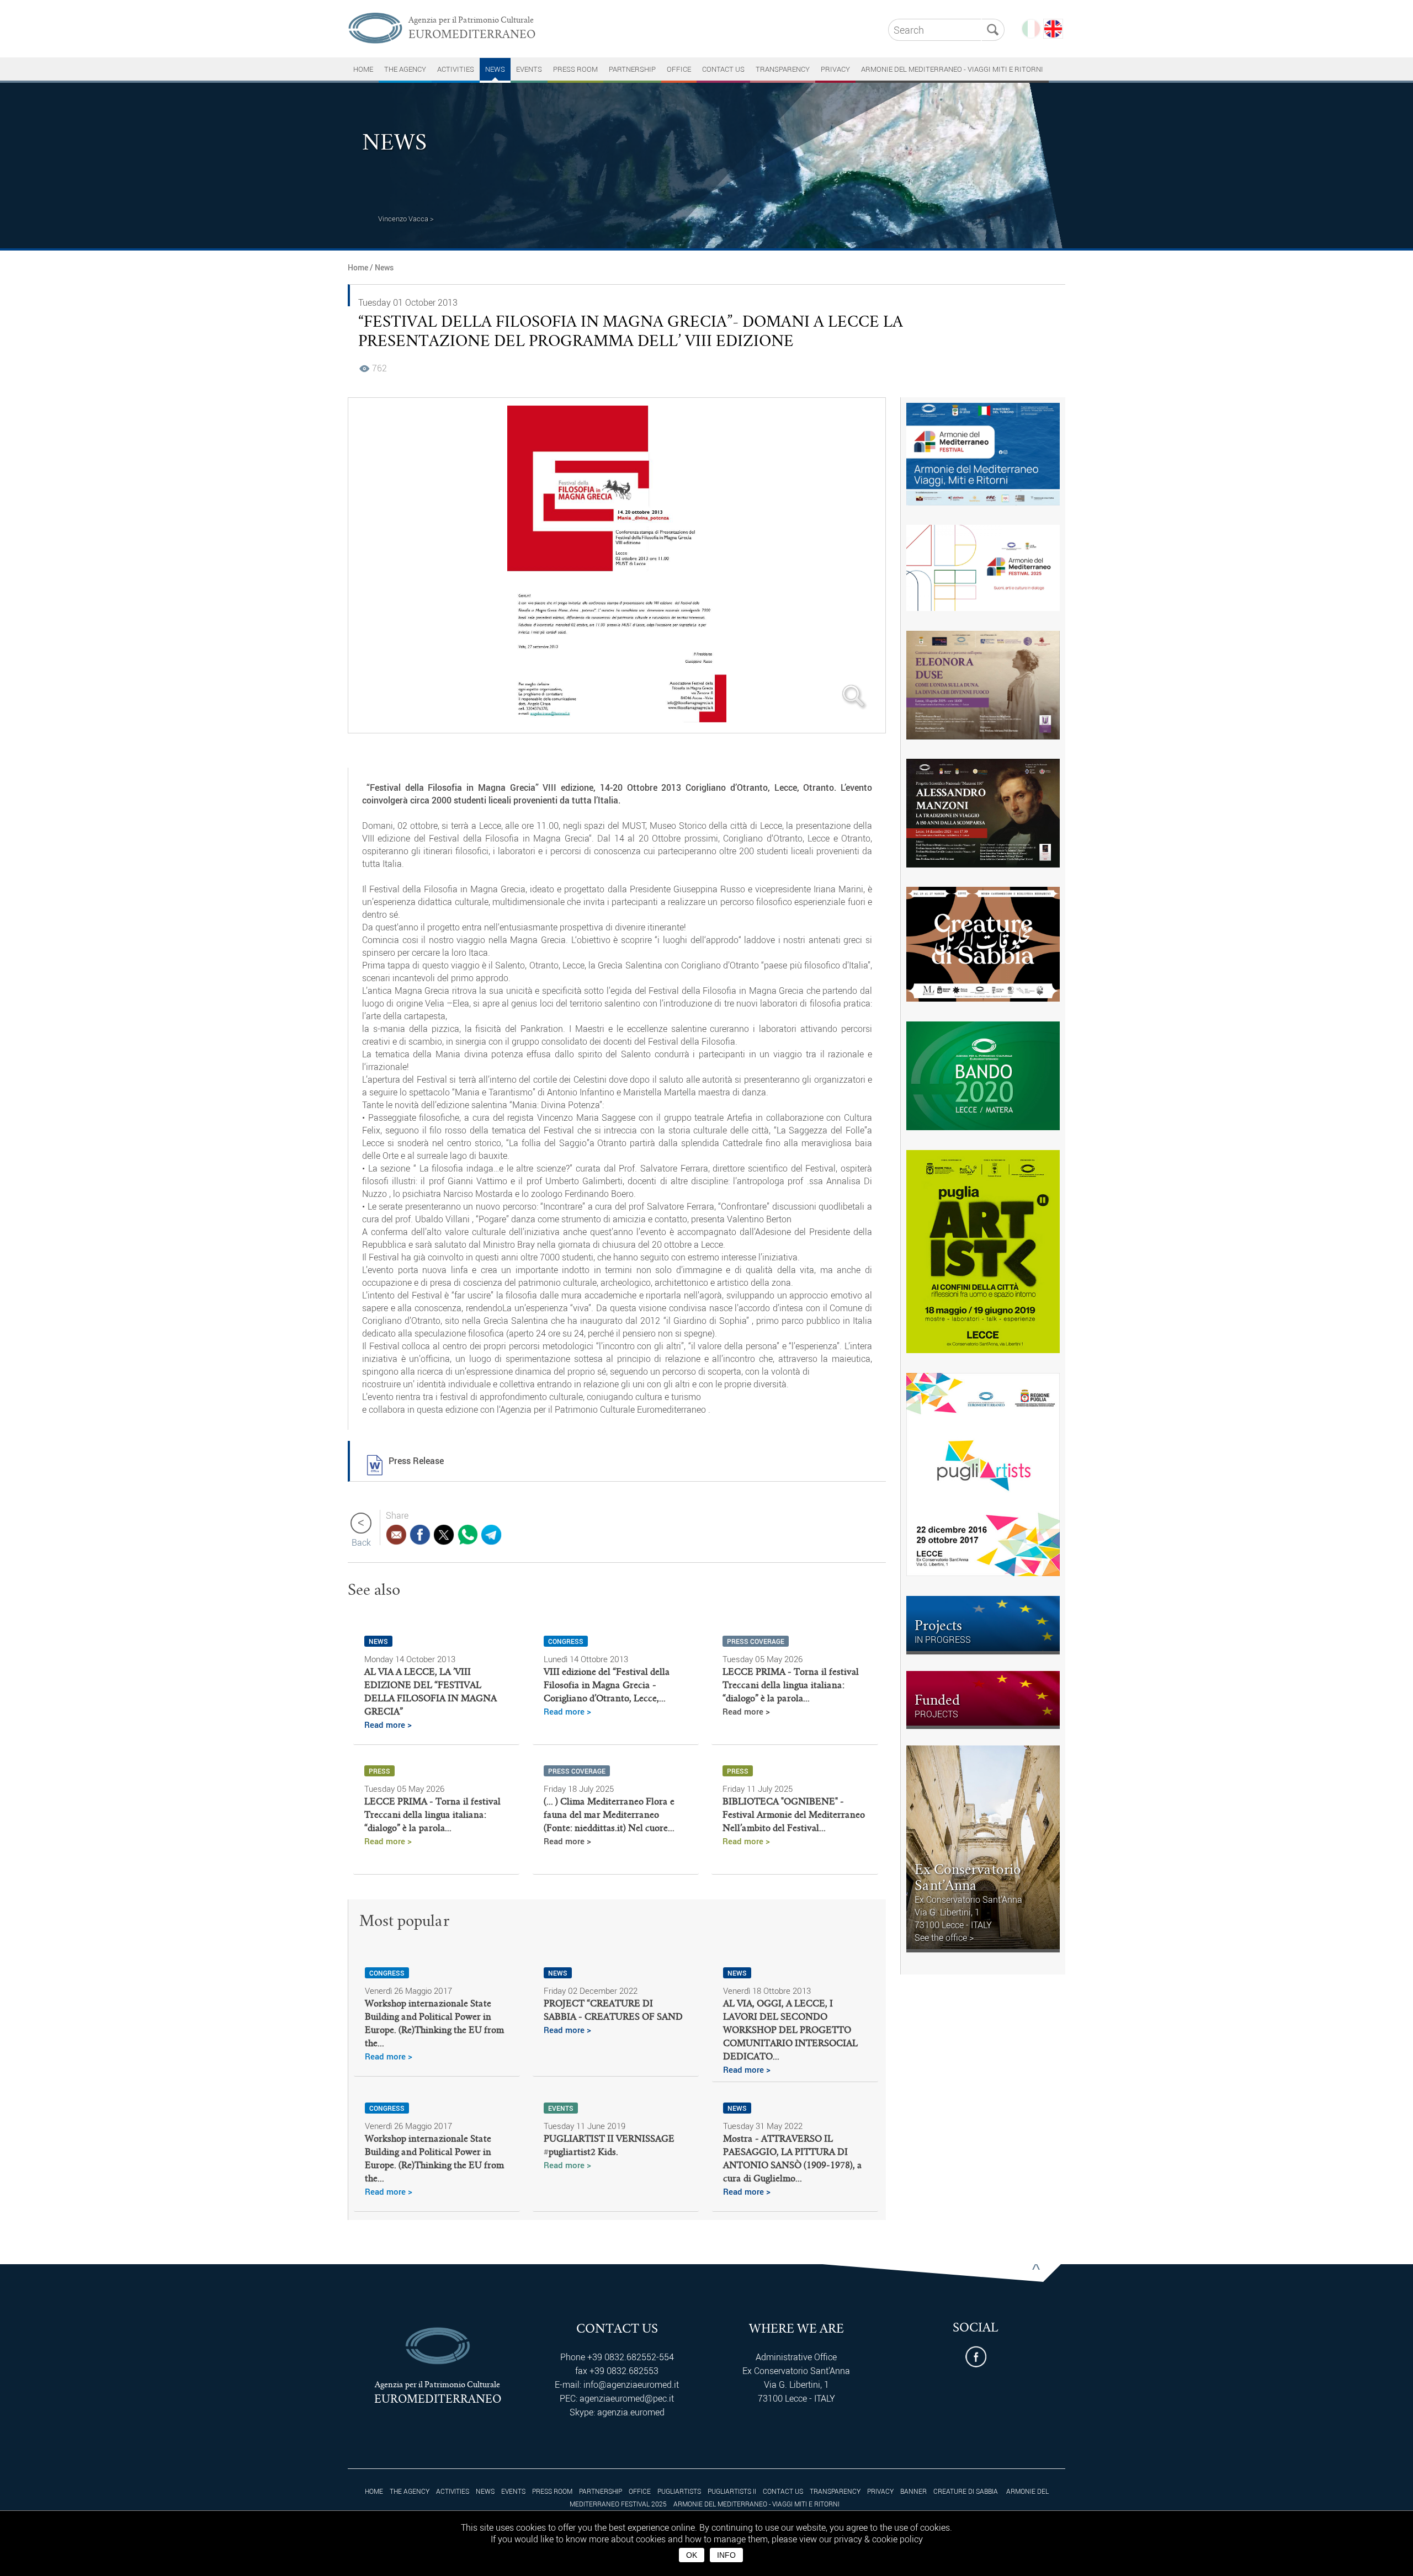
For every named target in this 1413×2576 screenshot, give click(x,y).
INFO (726, 2555)
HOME (363, 69)
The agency (405, 69)
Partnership (632, 69)
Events (529, 69)
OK (692, 2555)
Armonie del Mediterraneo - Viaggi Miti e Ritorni (952, 69)
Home (358, 267)
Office (679, 69)
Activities (456, 69)
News (495, 69)
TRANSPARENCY (783, 69)
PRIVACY (835, 69)
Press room (575, 69)
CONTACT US (723, 69)
